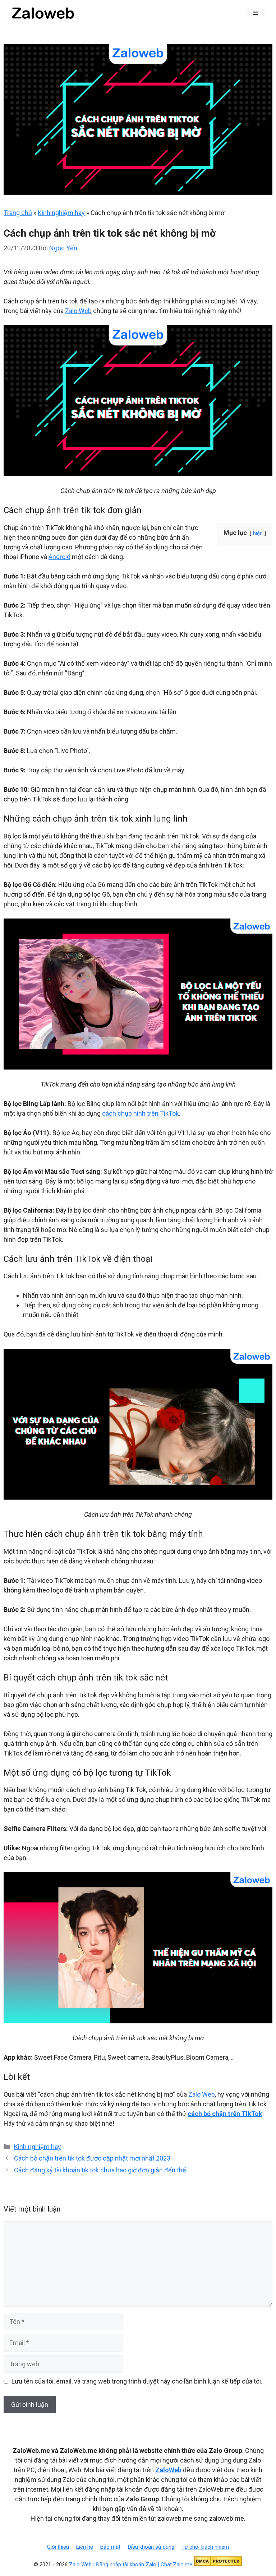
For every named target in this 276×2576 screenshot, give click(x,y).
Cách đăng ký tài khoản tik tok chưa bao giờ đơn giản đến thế (100, 2170)
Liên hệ (85, 2547)
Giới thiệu (58, 2547)
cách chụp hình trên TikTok (141, 1113)
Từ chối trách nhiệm (205, 2547)
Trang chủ (18, 213)
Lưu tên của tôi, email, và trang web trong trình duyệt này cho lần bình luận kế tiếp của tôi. (137, 2381)
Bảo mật (110, 2547)
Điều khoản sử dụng (151, 2547)
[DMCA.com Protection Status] (218, 2565)
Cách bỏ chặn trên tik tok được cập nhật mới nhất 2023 (92, 2158)
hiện (258, 533)
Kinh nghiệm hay (61, 213)
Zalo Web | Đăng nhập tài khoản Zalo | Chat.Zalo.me (131, 2565)
